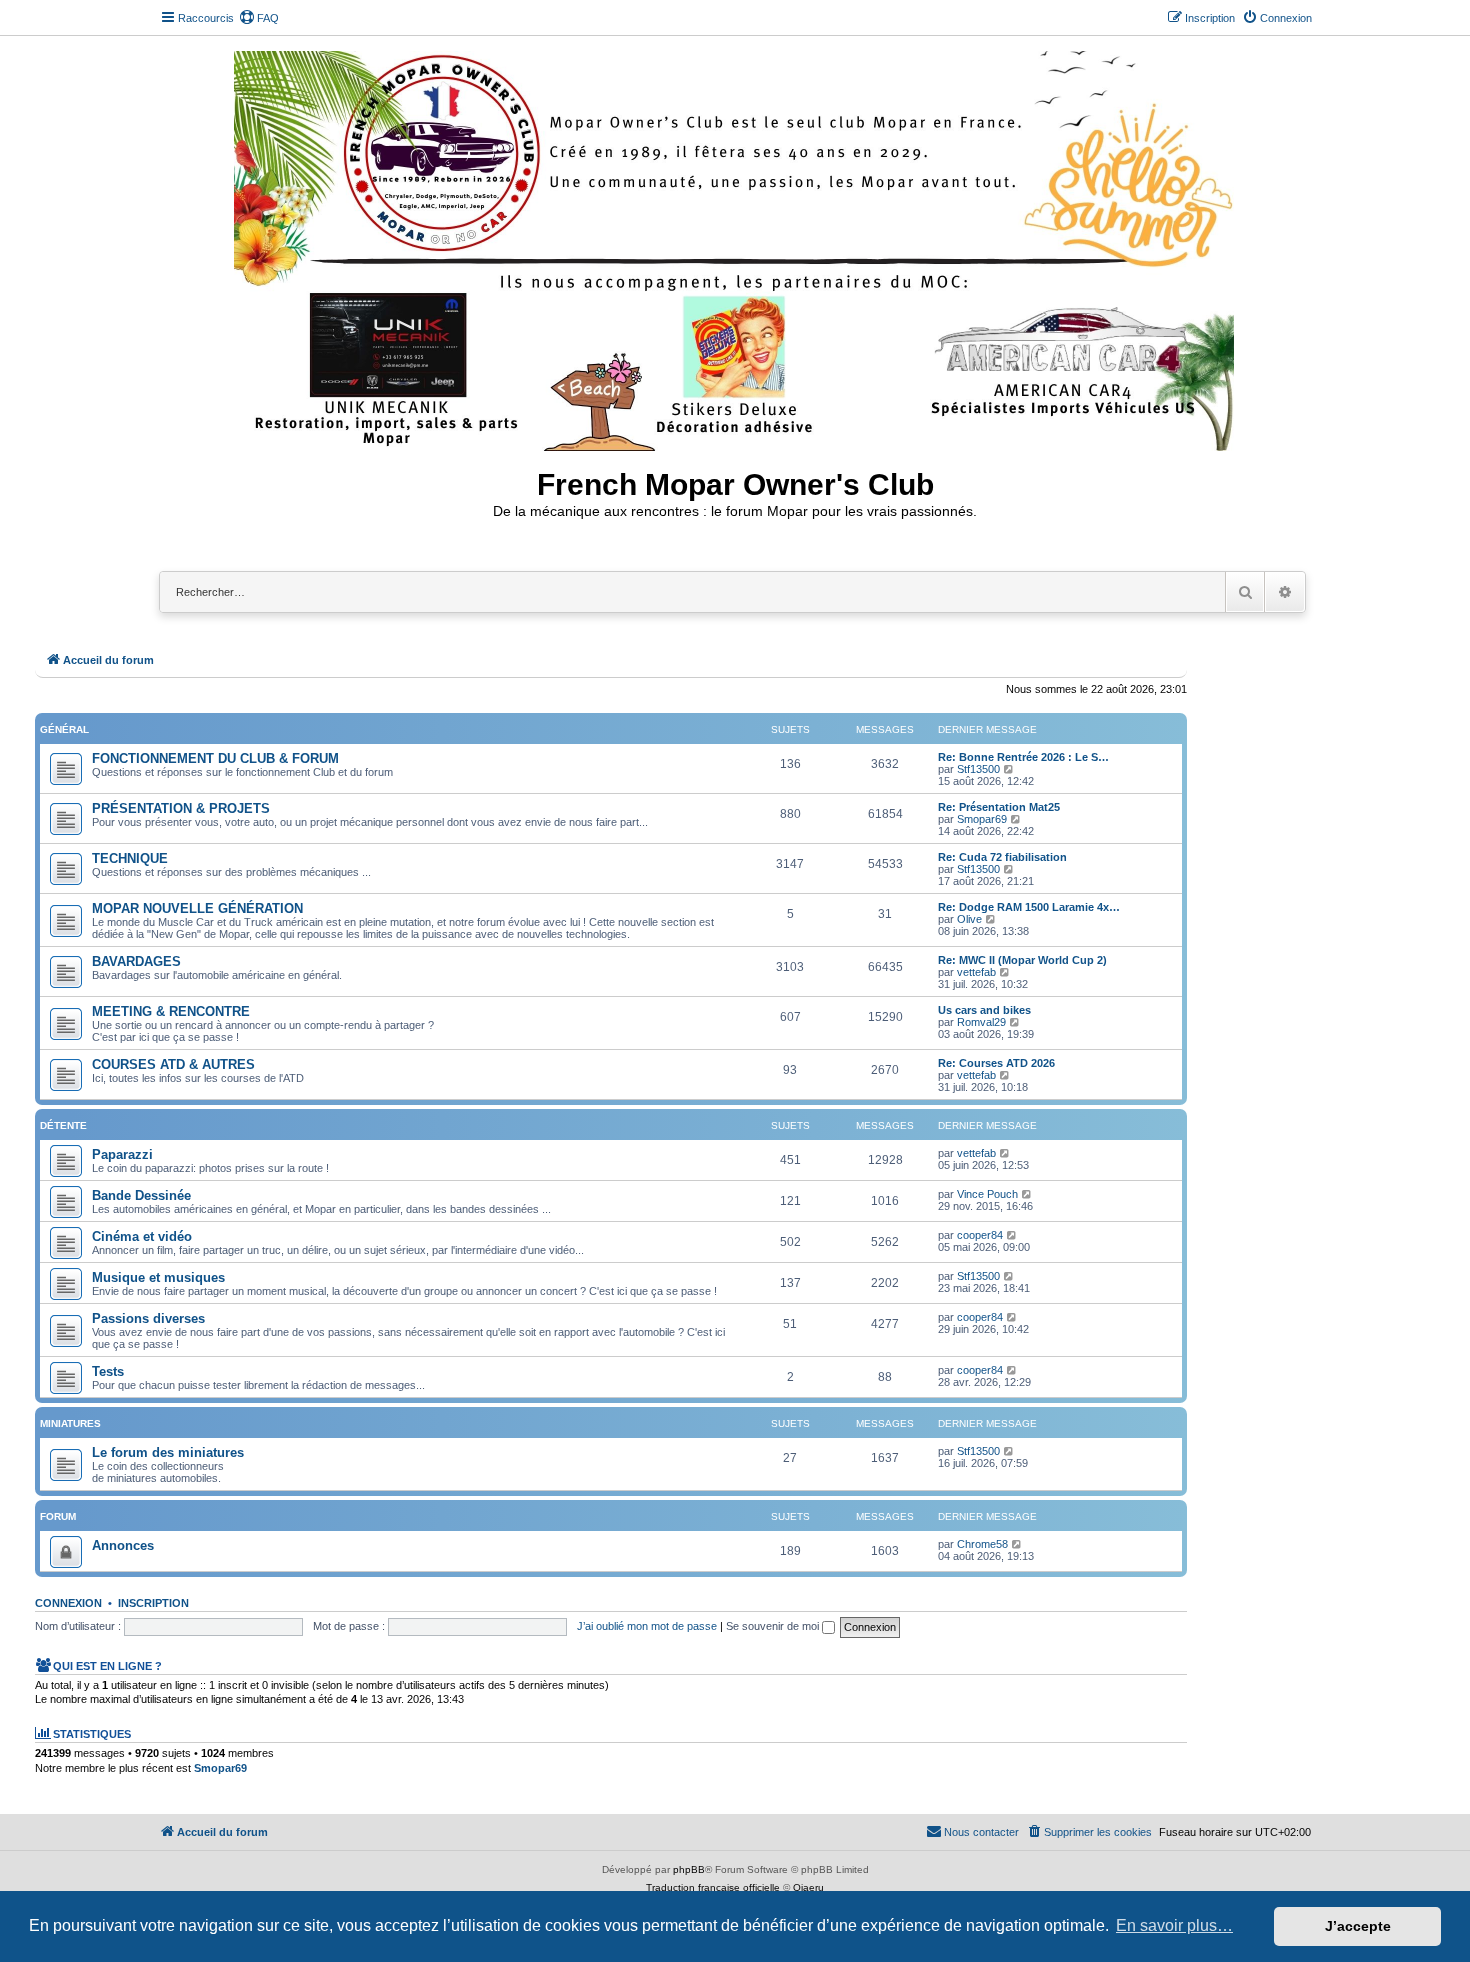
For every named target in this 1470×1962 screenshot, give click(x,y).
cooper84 (980, 1235)
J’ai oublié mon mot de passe (647, 1626)
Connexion (68, 1603)
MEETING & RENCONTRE (171, 1011)
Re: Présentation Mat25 (999, 807)
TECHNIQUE (130, 858)
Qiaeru (808, 1887)
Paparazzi (122, 1154)
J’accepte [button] (1358, 1926)
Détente (63, 1125)
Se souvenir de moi (774, 1626)
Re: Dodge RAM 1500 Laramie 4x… (1029, 907)
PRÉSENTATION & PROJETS (181, 808)
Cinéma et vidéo (142, 1236)
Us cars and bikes (984, 1010)
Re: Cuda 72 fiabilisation (1002, 857)
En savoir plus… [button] (1174, 1925)
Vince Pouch (987, 1194)
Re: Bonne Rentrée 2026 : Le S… (1023, 757)
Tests (108, 1371)
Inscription (153, 1603)
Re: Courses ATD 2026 (996, 1063)
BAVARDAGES (136, 961)
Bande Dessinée (141, 1195)
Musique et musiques (158, 1277)
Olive (969, 919)
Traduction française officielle (713, 1887)
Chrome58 (982, 1544)
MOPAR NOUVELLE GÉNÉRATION (197, 908)
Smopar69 (982, 819)
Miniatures (70, 1423)
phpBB (689, 1869)
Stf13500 (978, 769)
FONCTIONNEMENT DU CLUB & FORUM (215, 758)
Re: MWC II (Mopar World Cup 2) (1022, 960)
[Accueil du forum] (735, 247)
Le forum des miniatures (168, 1452)
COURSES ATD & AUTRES (173, 1064)
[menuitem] (259, 18)
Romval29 (981, 1022)
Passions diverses (148, 1318)
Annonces (123, 1545)
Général (64, 729)
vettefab (976, 972)
